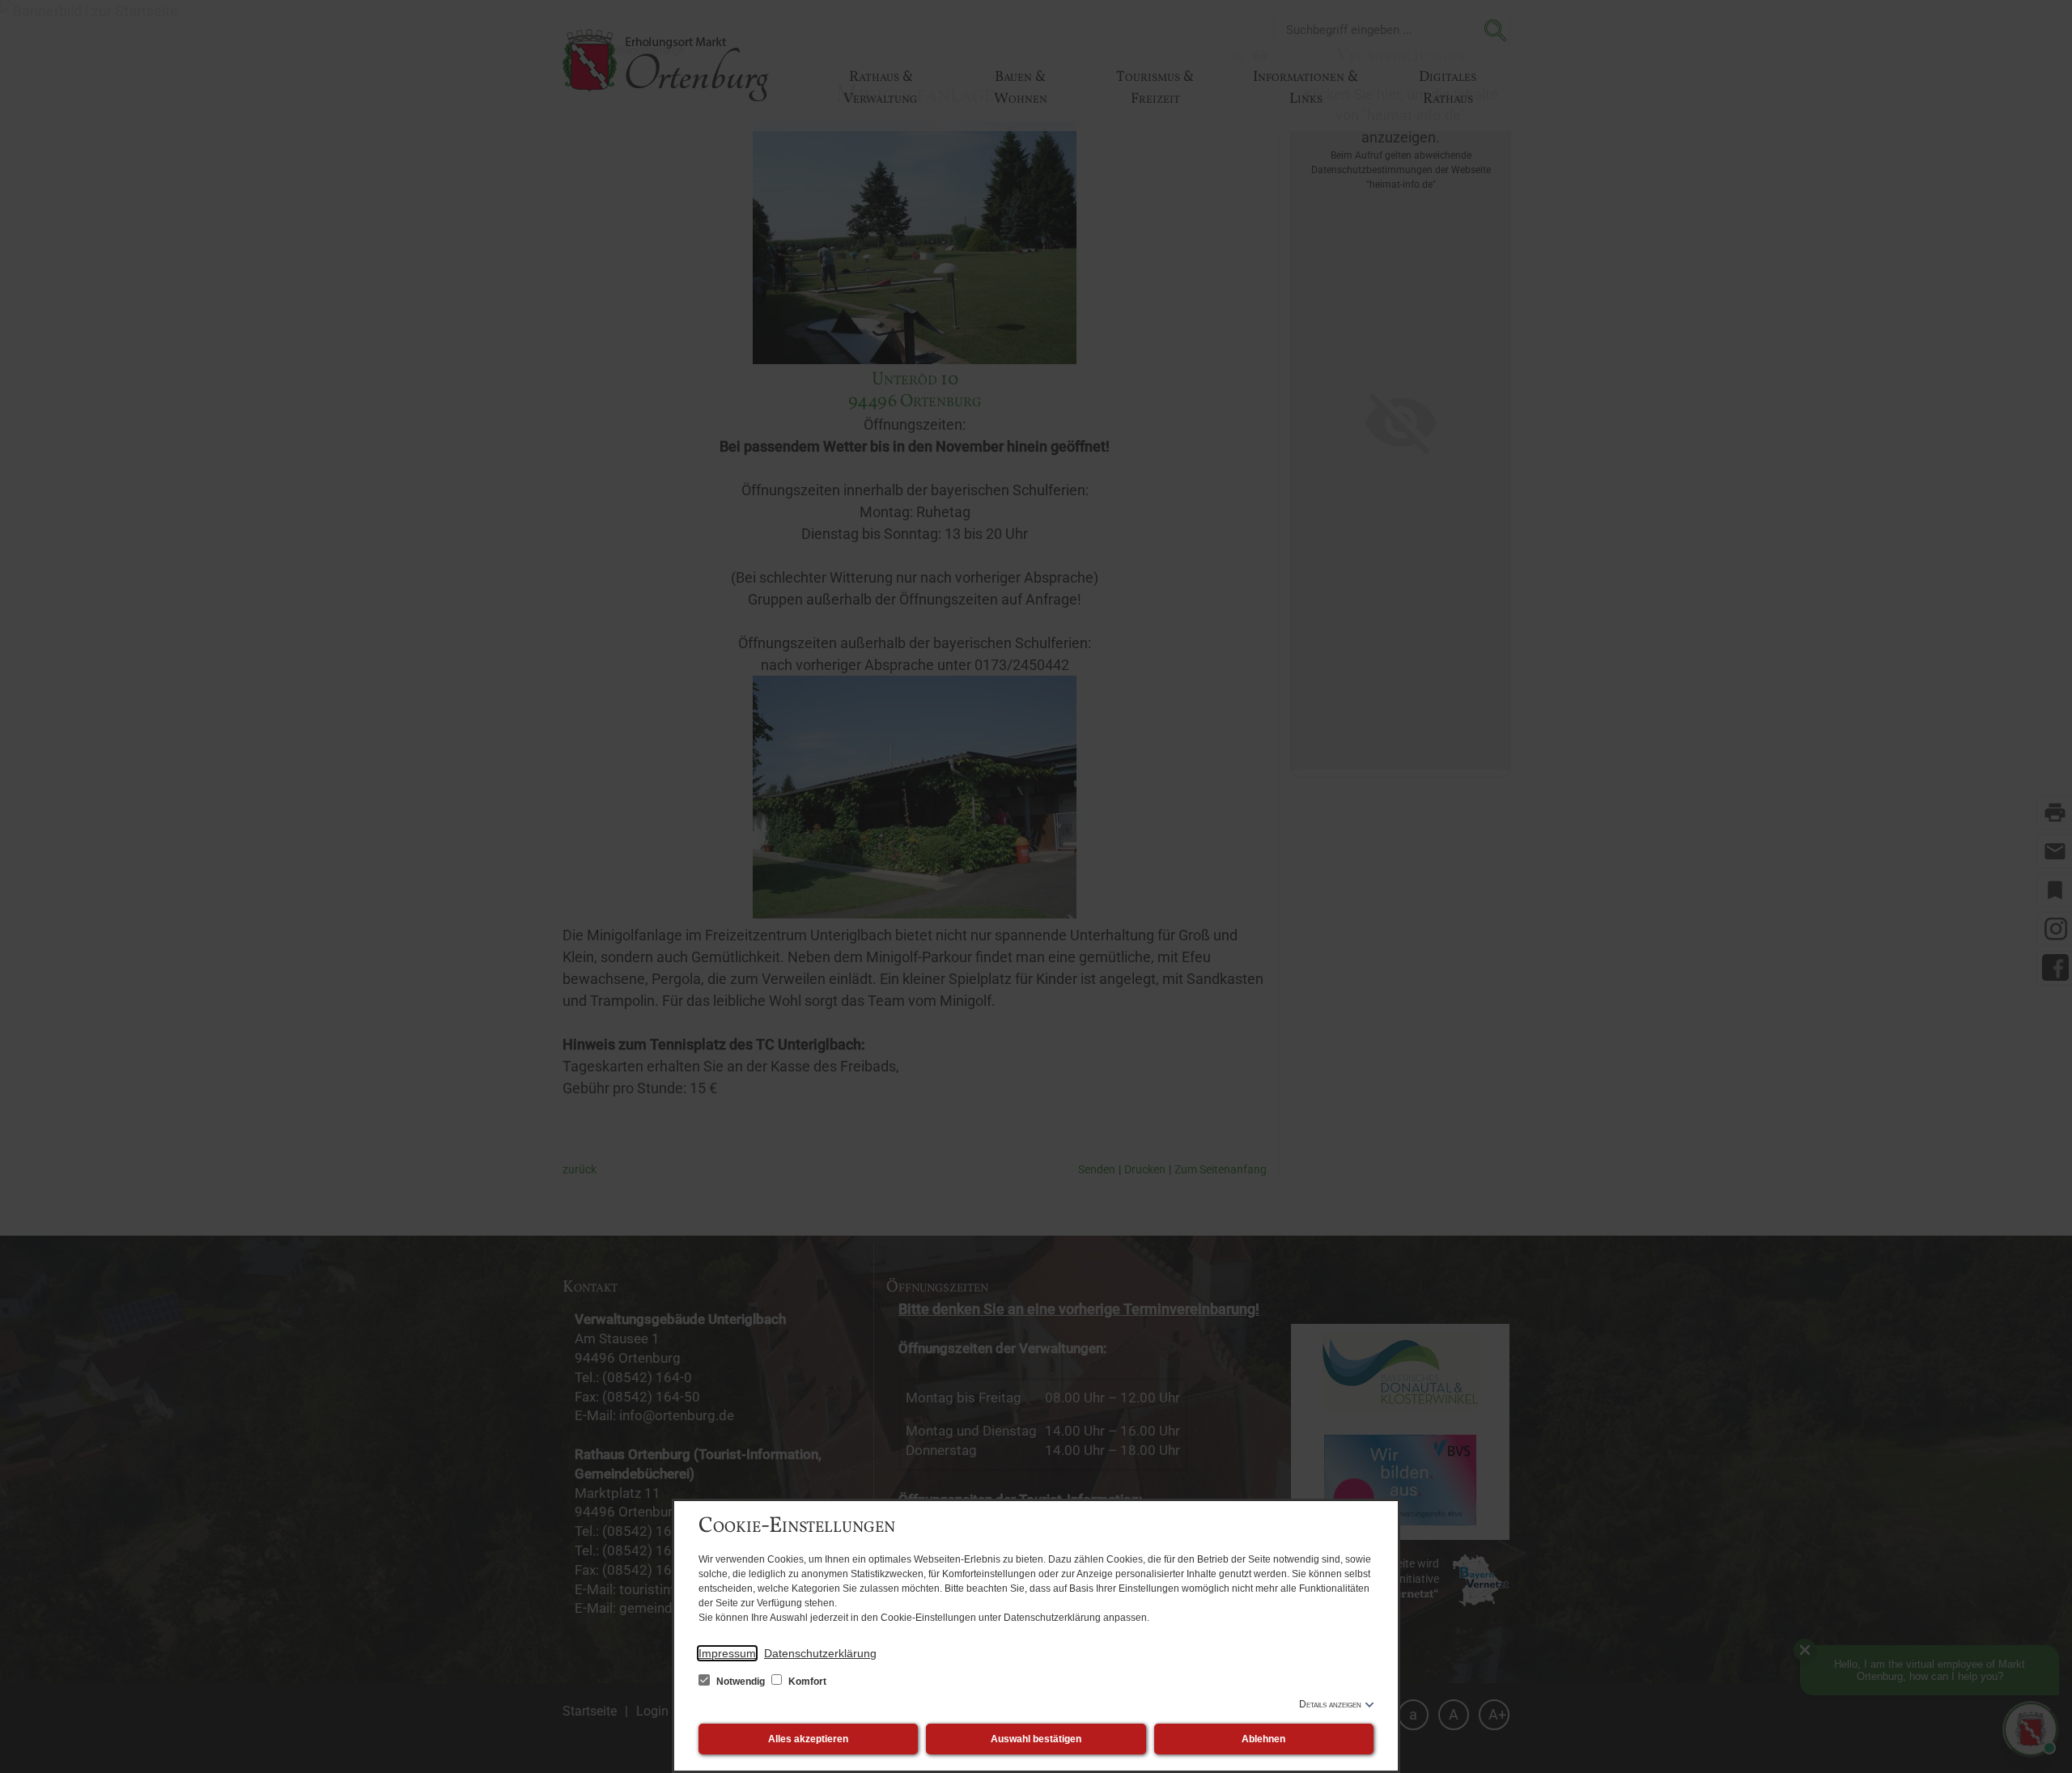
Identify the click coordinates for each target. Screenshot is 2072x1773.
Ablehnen (1263, 1739)
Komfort (806, 1682)
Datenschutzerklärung (820, 1653)
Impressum (727, 1653)
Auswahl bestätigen (1036, 1739)
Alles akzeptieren (808, 1739)
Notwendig (741, 1682)
